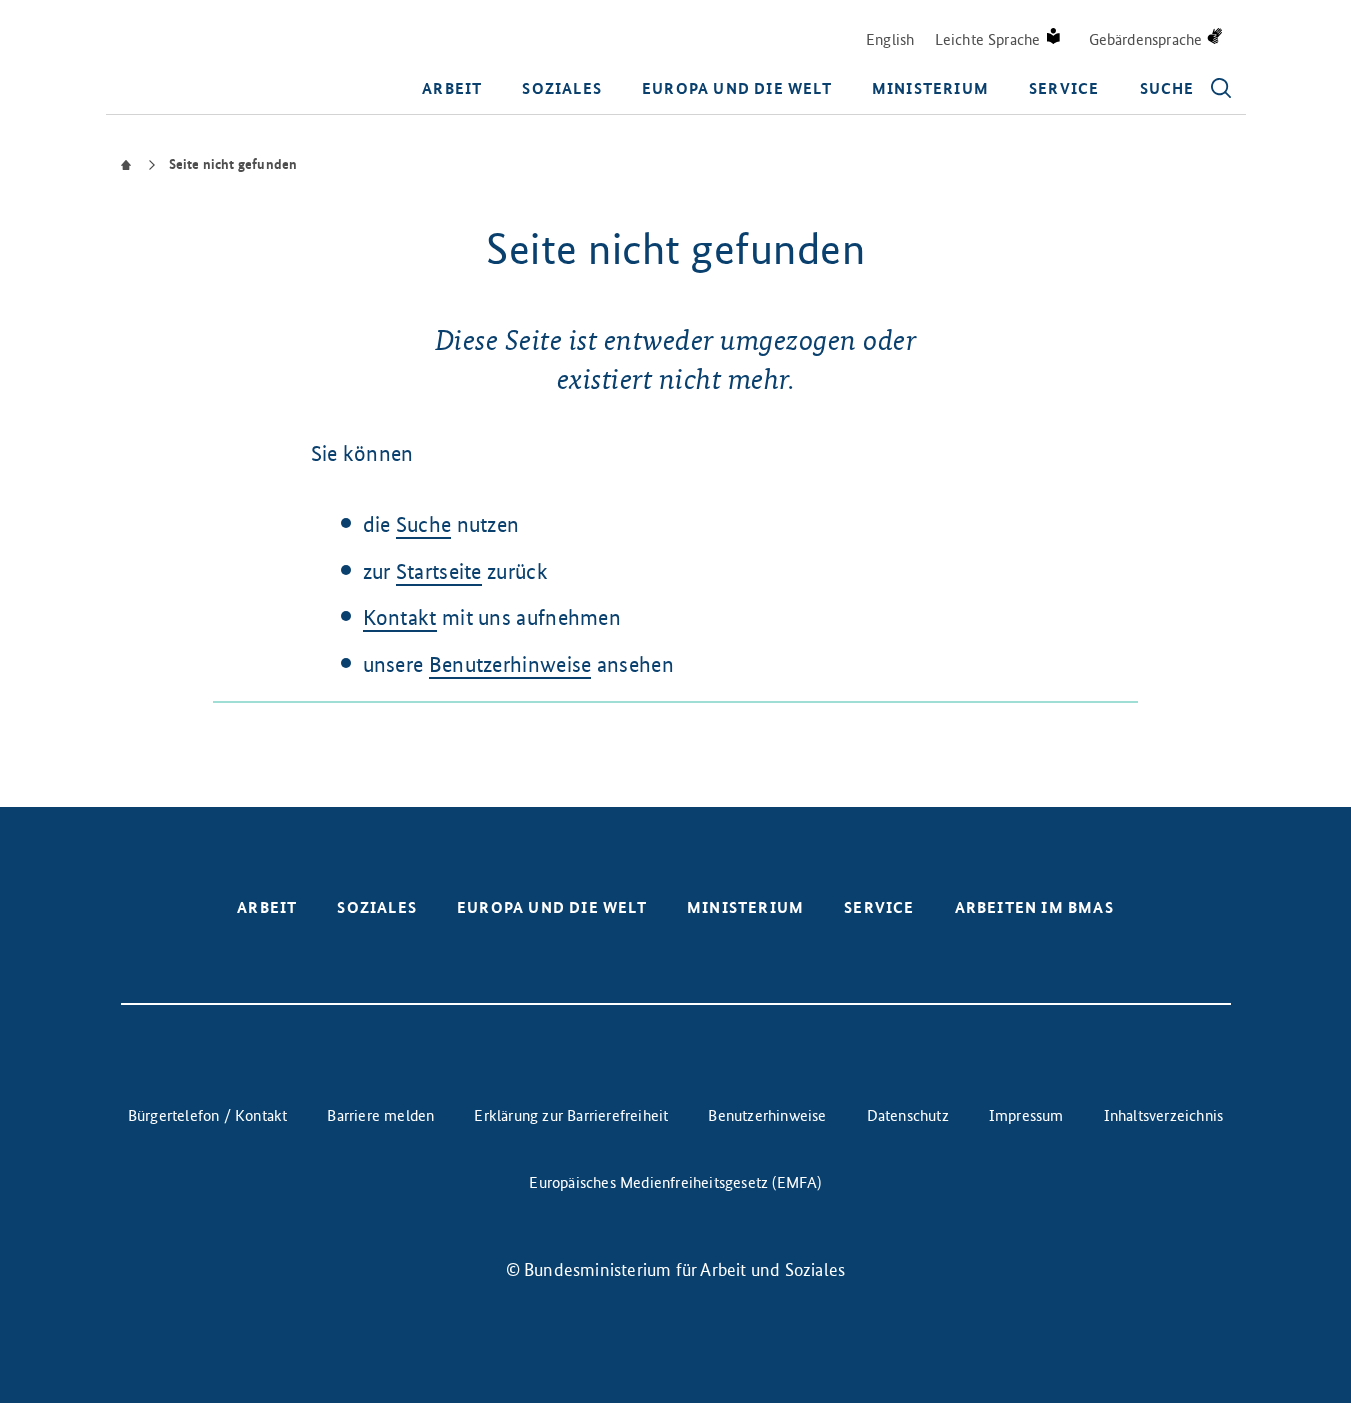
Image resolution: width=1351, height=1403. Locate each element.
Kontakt (400, 617)
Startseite (439, 571)
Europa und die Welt (737, 88)
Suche (424, 524)
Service (1064, 88)
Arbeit (452, 88)
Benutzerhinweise (510, 664)
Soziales (562, 88)
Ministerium (930, 88)
